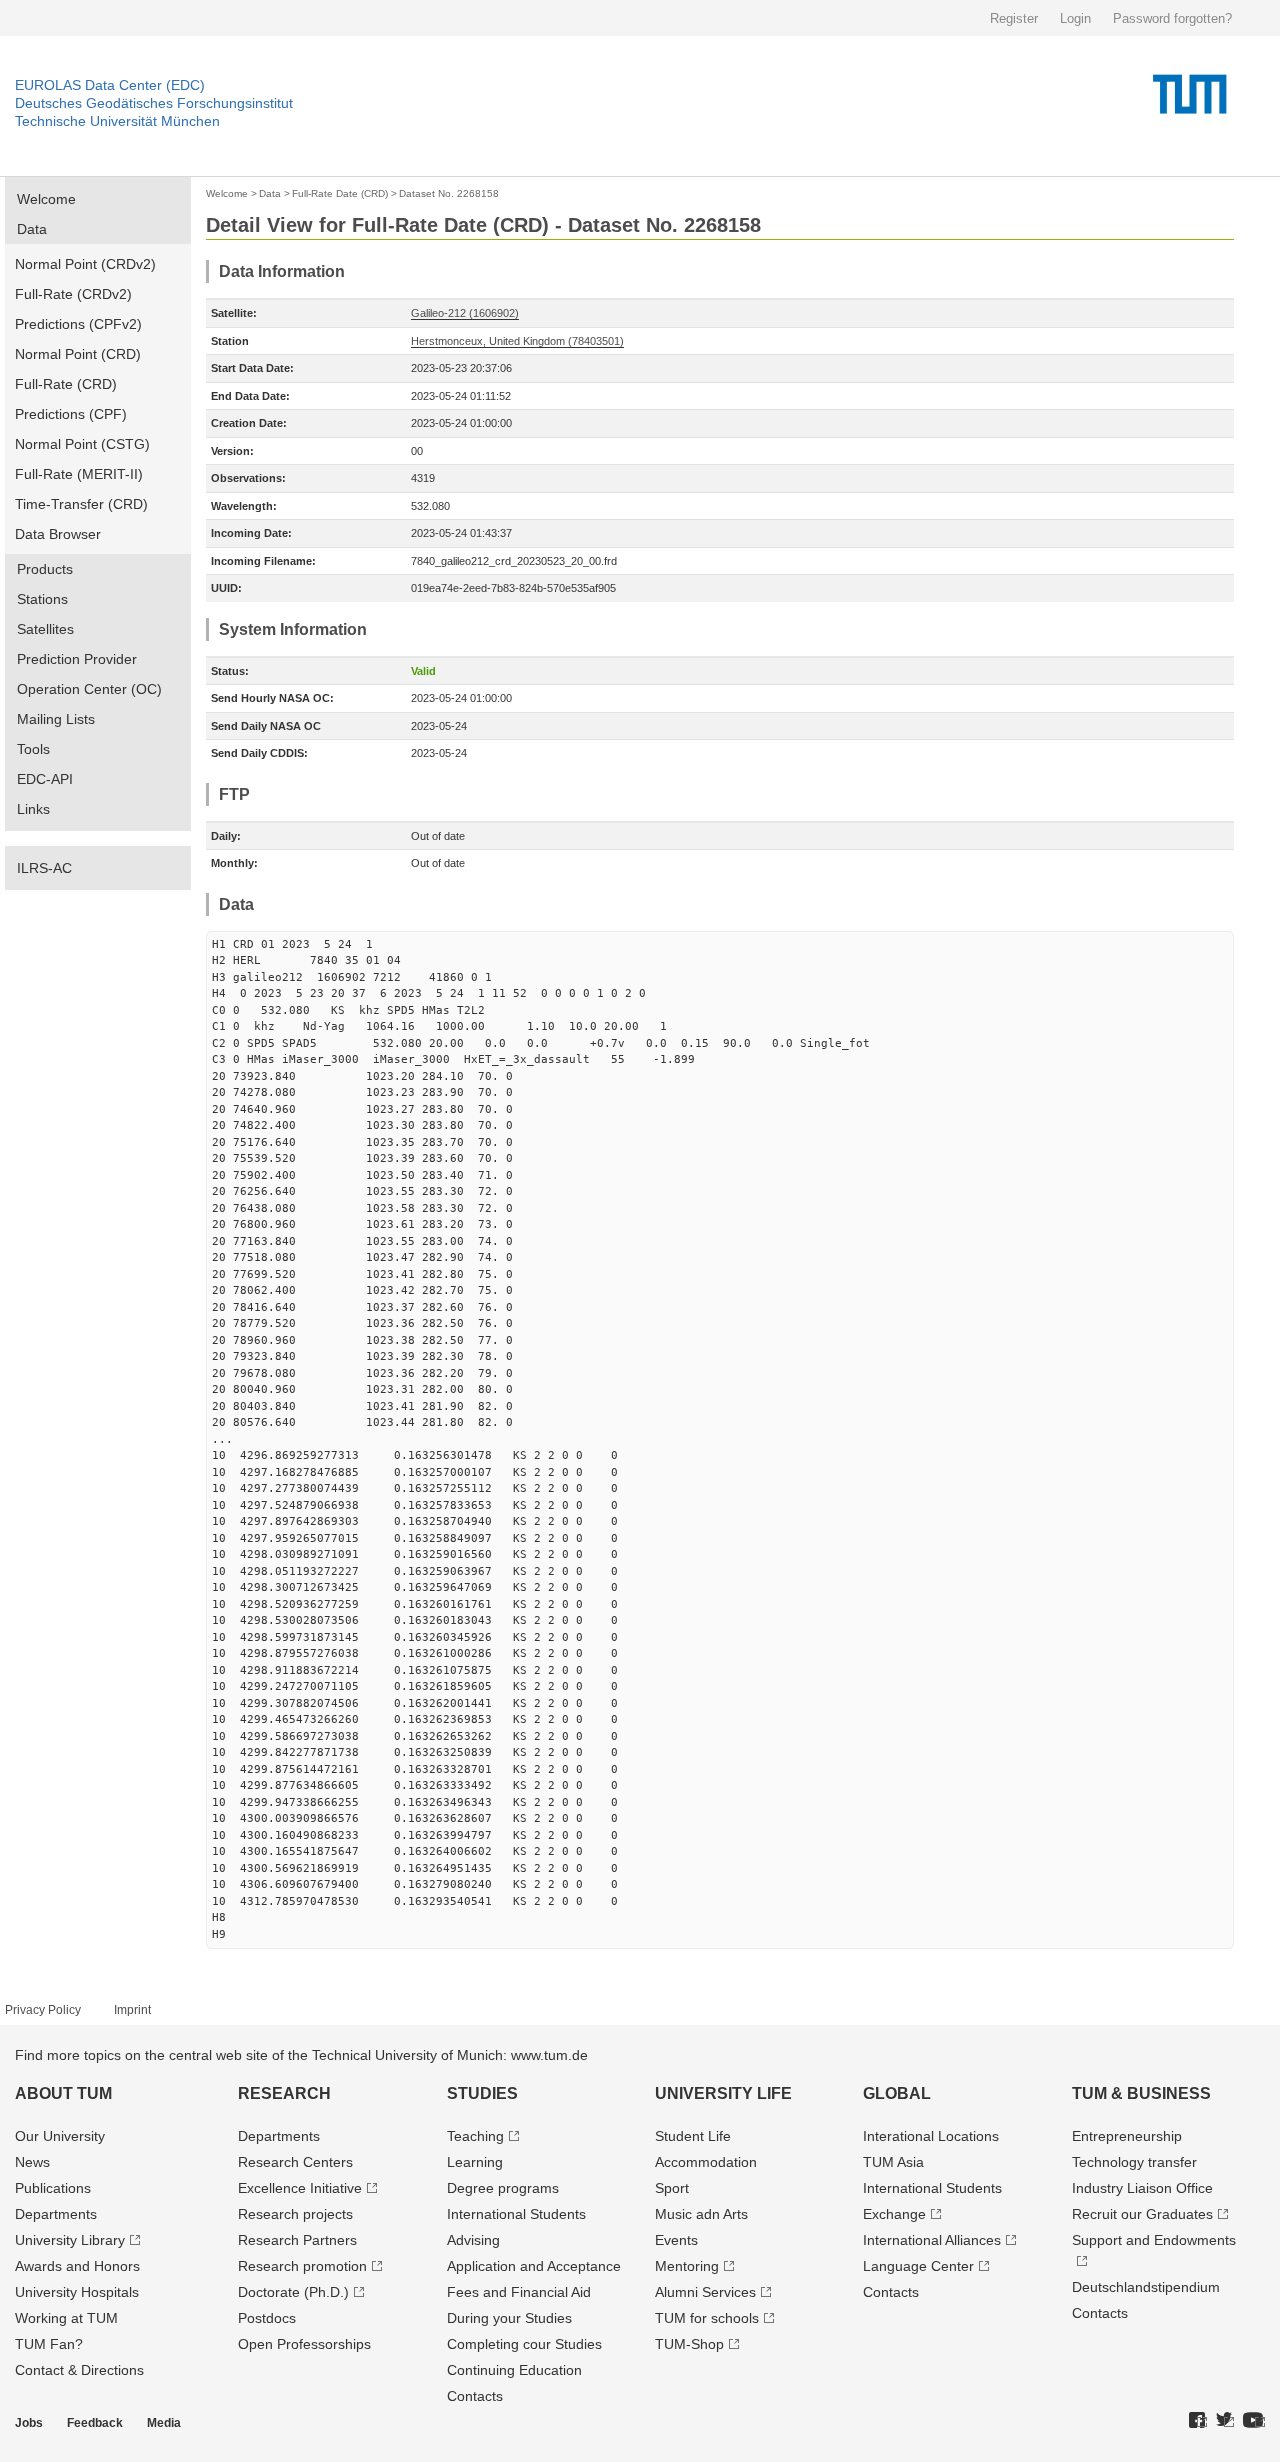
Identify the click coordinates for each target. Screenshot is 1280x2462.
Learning (475, 2162)
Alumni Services (705, 2292)
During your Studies (509, 2318)
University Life (723, 2093)
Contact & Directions (79, 2370)
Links (33, 809)
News (32, 2162)
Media (164, 2423)
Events (676, 2240)
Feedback (95, 2423)
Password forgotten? (1172, 18)
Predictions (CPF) (71, 414)
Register (1014, 18)
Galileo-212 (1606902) (465, 313)
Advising (473, 2240)
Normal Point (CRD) (78, 354)
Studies (482, 2093)
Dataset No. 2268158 (449, 193)
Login (1075, 18)
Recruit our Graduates (1142, 2214)
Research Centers (295, 2162)
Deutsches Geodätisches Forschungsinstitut (154, 103)
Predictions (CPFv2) (78, 324)
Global (897, 2093)
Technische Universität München (117, 121)
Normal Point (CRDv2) (85, 264)
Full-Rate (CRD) (66, 384)
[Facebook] (1198, 2421)
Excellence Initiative (300, 2188)
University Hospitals (77, 2292)
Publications (53, 2188)
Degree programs (503, 2188)
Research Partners (297, 2240)
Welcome (46, 199)
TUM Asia (893, 2162)
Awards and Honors (77, 2266)
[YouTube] (1254, 2421)
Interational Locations (931, 2136)
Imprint (132, 2010)
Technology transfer (1134, 2162)
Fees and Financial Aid (519, 2292)
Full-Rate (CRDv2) (73, 294)
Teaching (475, 2136)
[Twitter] (1225, 2421)
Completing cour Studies (524, 2344)
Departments (56, 2214)
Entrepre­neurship (1127, 2136)
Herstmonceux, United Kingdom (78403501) (517, 341)
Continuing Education (514, 2370)
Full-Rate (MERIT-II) (79, 474)
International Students (516, 2214)
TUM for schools (707, 2318)
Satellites (45, 629)
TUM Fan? (49, 2344)
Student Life (693, 2136)
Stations (42, 599)
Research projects (295, 2214)
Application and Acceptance (534, 2266)
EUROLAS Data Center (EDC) (110, 85)
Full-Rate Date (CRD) (340, 193)
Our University (60, 2136)
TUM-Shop (689, 2344)
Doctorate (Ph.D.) (293, 2292)
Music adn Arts (701, 2214)
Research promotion (302, 2266)
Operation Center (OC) (89, 689)
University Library (70, 2240)
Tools (33, 749)
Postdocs (267, 2318)
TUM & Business (1141, 2093)
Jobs (29, 2423)
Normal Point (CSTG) (82, 444)
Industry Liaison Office (1142, 2188)
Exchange (894, 2214)
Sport (672, 2188)
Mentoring (687, 2266)
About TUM (63, 2093)
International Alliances (932, 2240)
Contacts (475, 2396)
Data (32, 229)
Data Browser (58, 534)
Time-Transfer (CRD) (81, 504)
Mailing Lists (56, 719)
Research (284, 2093)
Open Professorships (304, 2344)
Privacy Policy (43, 2010)
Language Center (918, 2266)
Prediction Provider (77, 659)
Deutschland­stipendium (1146, 2287)
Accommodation (706, 2162)
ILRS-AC (44, 868)
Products (45, 569)
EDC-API (45, 779)
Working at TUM (66, 2318)
